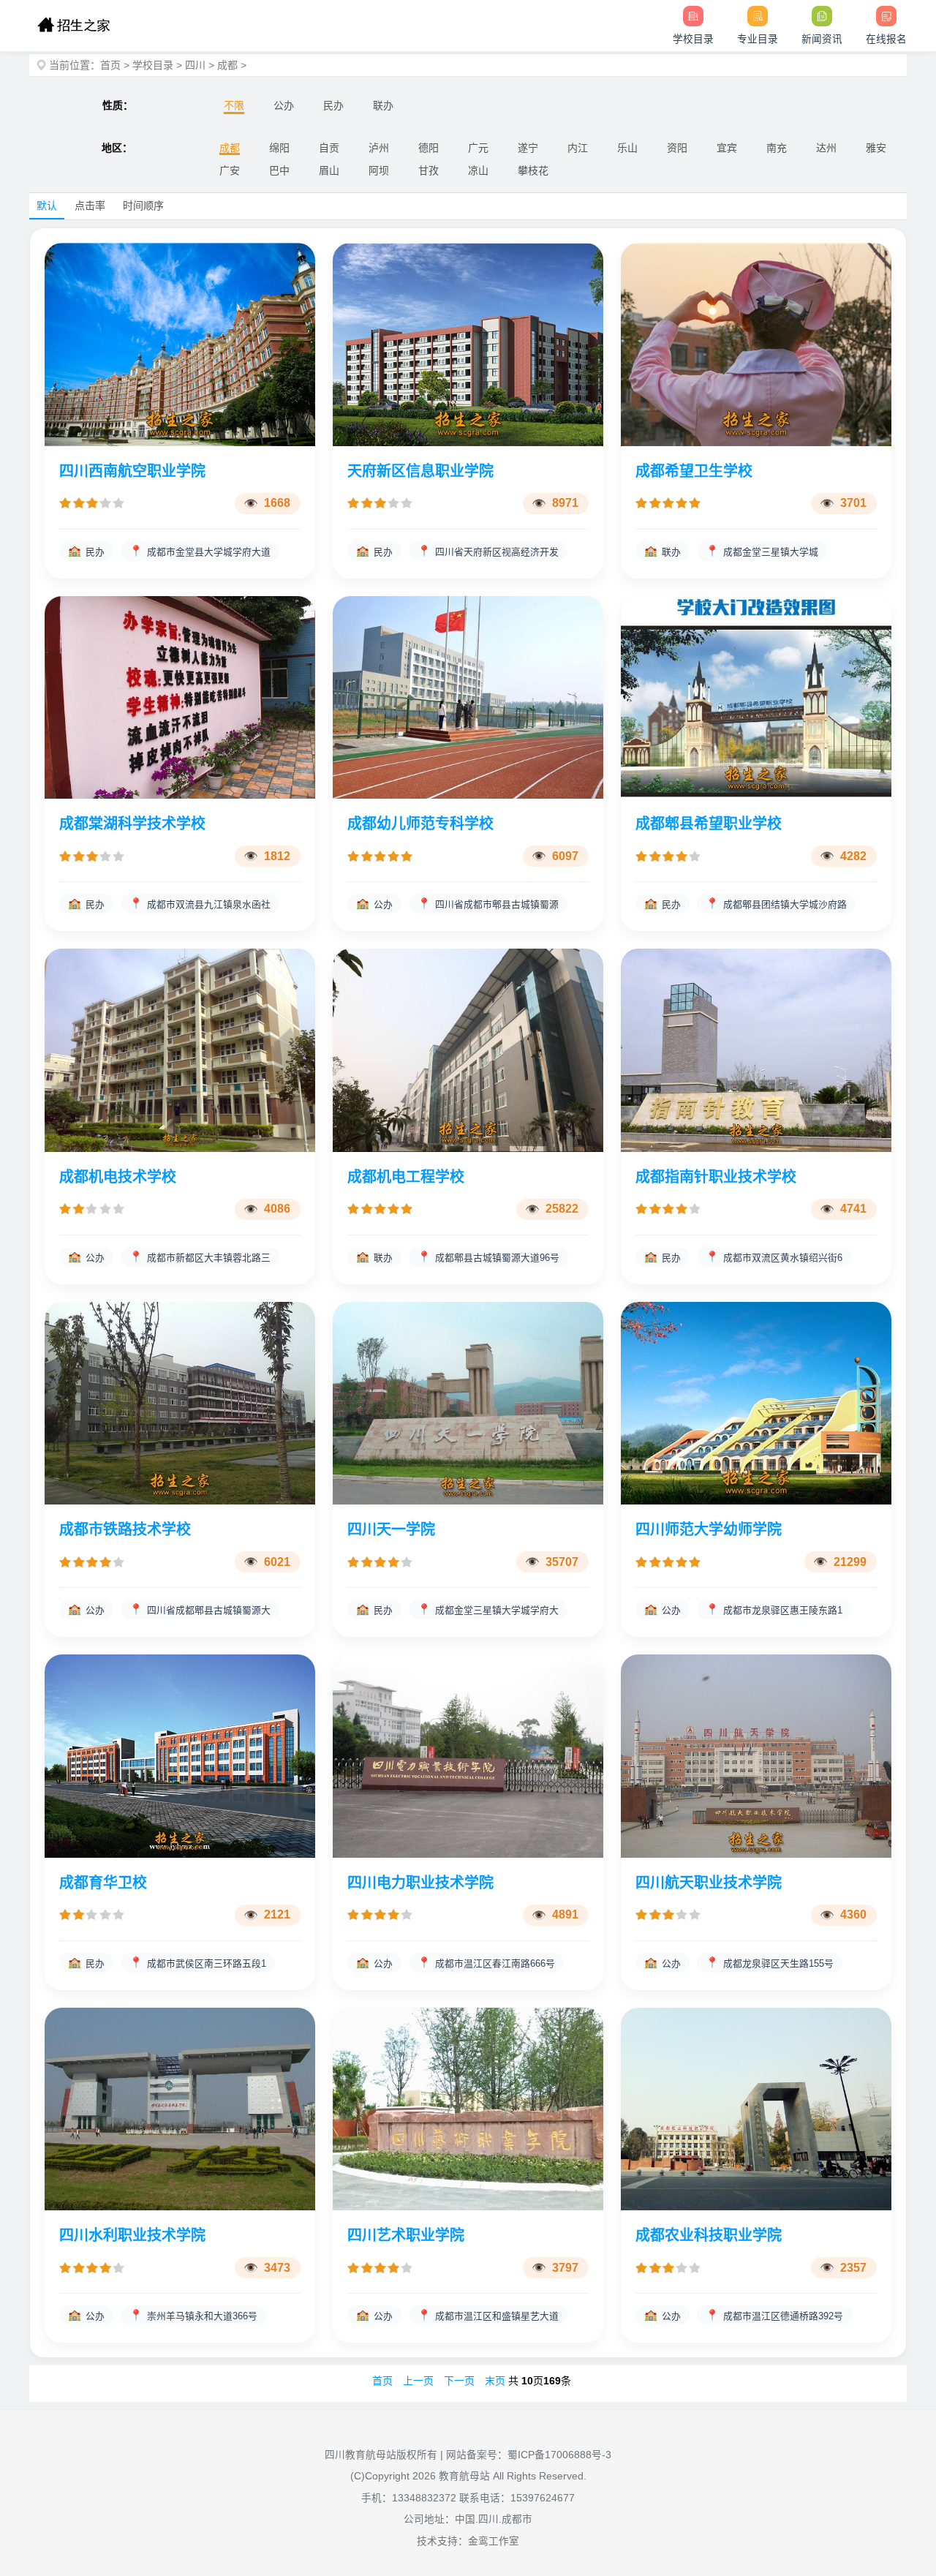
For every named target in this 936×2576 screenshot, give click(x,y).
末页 (495, 2381)
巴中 (279, 170)
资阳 (677, 148)
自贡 (329, 148)
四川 (195, 65)
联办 (383, 105)
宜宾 (727, 148)
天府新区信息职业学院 (420, 471)
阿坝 (379, 170)
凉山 (478, 170)
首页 (110, 65)
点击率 (90, 206)
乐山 (627, 148)
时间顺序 (143, 206)
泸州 (379, 148)
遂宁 (528, 148)
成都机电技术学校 (118, 1177)
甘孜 (429, 170)
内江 (578, 148)
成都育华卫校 (103, 1883)
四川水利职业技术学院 (132, 2235)
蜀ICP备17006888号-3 (559, 2455)
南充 (777, 148)
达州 (826, 148)
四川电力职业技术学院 (420, 1883)
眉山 (329, 170)
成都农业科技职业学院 (709, 2235)
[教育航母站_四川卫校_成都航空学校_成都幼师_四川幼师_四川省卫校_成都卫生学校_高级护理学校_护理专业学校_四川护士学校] (73, 26)
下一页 (459, 2381)
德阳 (429, 148)
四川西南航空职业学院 (132, 471)
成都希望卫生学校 (694, 471)
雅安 (876, 148)
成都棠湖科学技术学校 (132, 824)
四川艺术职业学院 (406, 2235)
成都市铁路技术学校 (125, 1529)
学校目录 (153, 65)
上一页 (418, 2381)
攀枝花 (533, 170)
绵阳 (279, 148)
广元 (478, 148)
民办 (333, 105)
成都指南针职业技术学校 (716, 1177)
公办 (284, 105)
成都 (227, 65)
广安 (230, 170)
